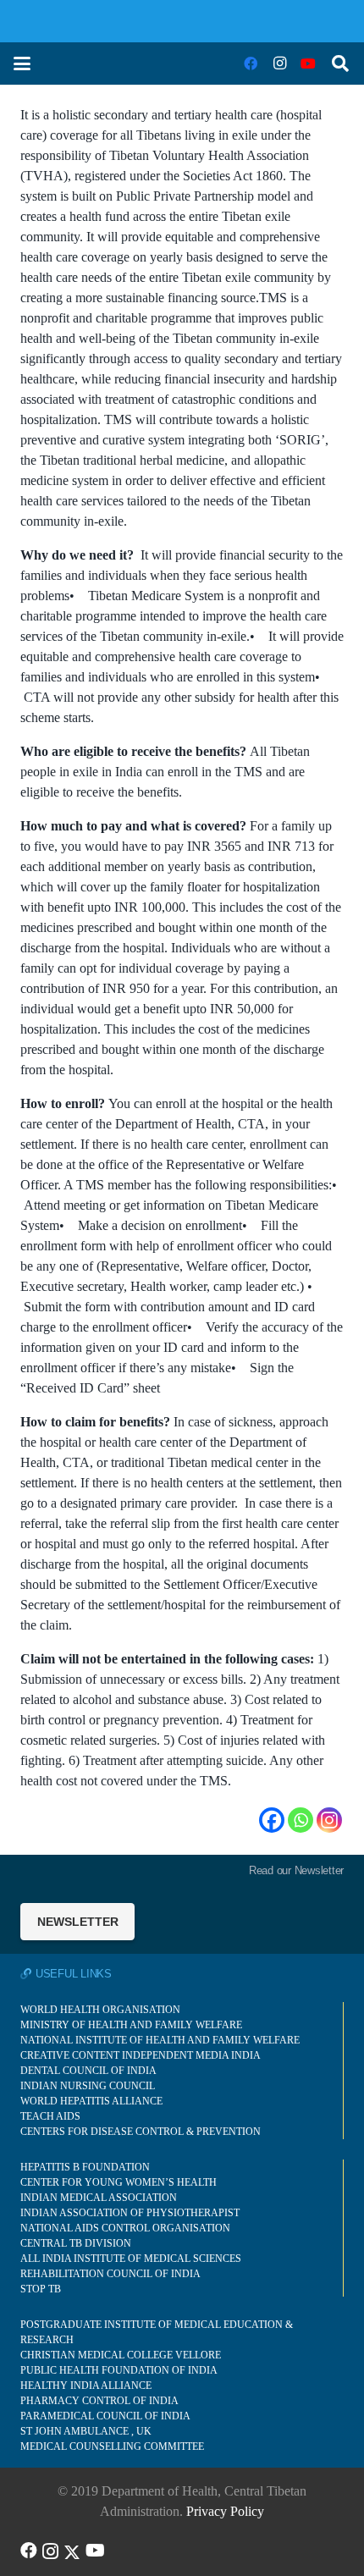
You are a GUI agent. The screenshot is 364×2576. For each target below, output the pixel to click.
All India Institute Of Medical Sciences (131, 2259)
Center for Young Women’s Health (119, 2182)
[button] (22, 63)
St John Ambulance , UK (86, 2431)
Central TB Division (76, 2243)
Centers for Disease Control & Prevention (141, 2132)
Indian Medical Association (99, 2198)
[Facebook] (251, 63)
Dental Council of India (88, 2071)
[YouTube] (308, 63)
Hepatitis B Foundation (85, 2167)
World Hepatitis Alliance (91, 2101)
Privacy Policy (225, 2511)
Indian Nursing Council (88, 2086)
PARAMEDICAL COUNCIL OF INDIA (105, 2416)
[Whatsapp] (301, 1820)
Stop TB (41, 2289)
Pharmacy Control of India (99, 2401)
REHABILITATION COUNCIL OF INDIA (110, 2274)
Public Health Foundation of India (119, 2370)
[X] (72, 2551)
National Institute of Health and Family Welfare (160, 2040)
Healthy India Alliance (86, 2386)
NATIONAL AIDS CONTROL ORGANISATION (125, 2228)
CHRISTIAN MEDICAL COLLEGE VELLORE (121, 2355)
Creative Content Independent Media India (141, 2055)
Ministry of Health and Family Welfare (131, 2025)
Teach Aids (50, 2116)
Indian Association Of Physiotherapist (130, 2213)
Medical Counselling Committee (112, 2446)
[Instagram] (279, 63)
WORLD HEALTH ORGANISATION (100, 2010)
